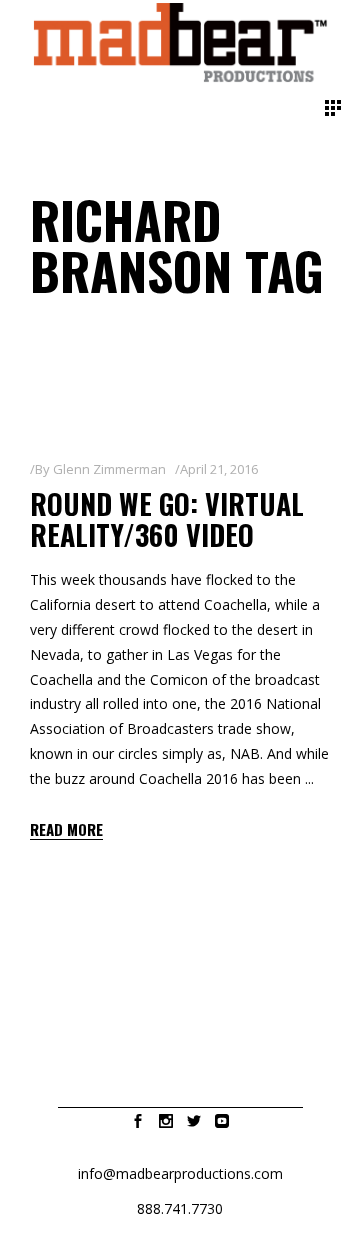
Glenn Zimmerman (109, 469)
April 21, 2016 (219, 469)
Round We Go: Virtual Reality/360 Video (167, 519)
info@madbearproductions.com (180, 1173)
